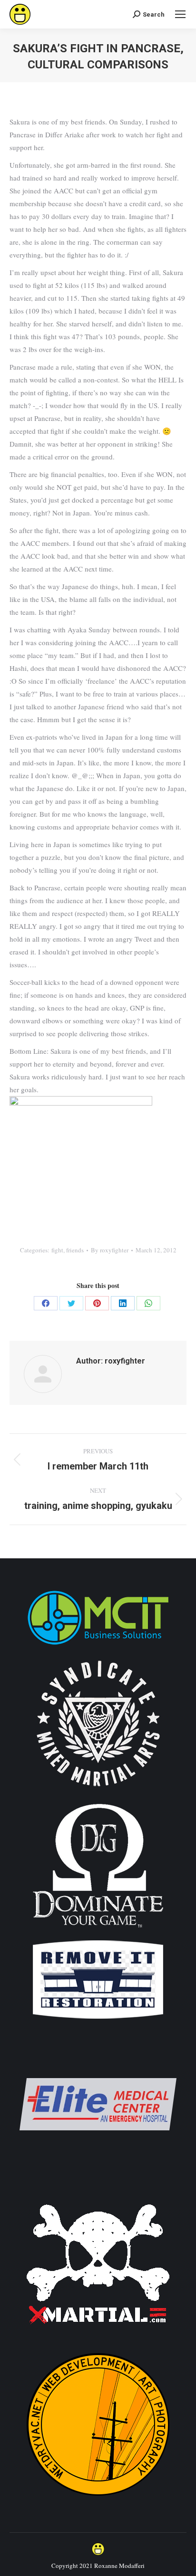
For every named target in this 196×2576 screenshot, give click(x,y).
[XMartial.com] (98, 2340)
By (110, 1250)
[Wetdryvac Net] (98, 2500)
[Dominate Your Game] (98, 1931)
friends (75, 1250)
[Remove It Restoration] (98, 2020)
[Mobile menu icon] (180, 14)
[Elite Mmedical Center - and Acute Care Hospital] (98, 2180)
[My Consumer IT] (98, 1646)
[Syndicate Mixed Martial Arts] (98, 1792)
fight (57, 1250)
